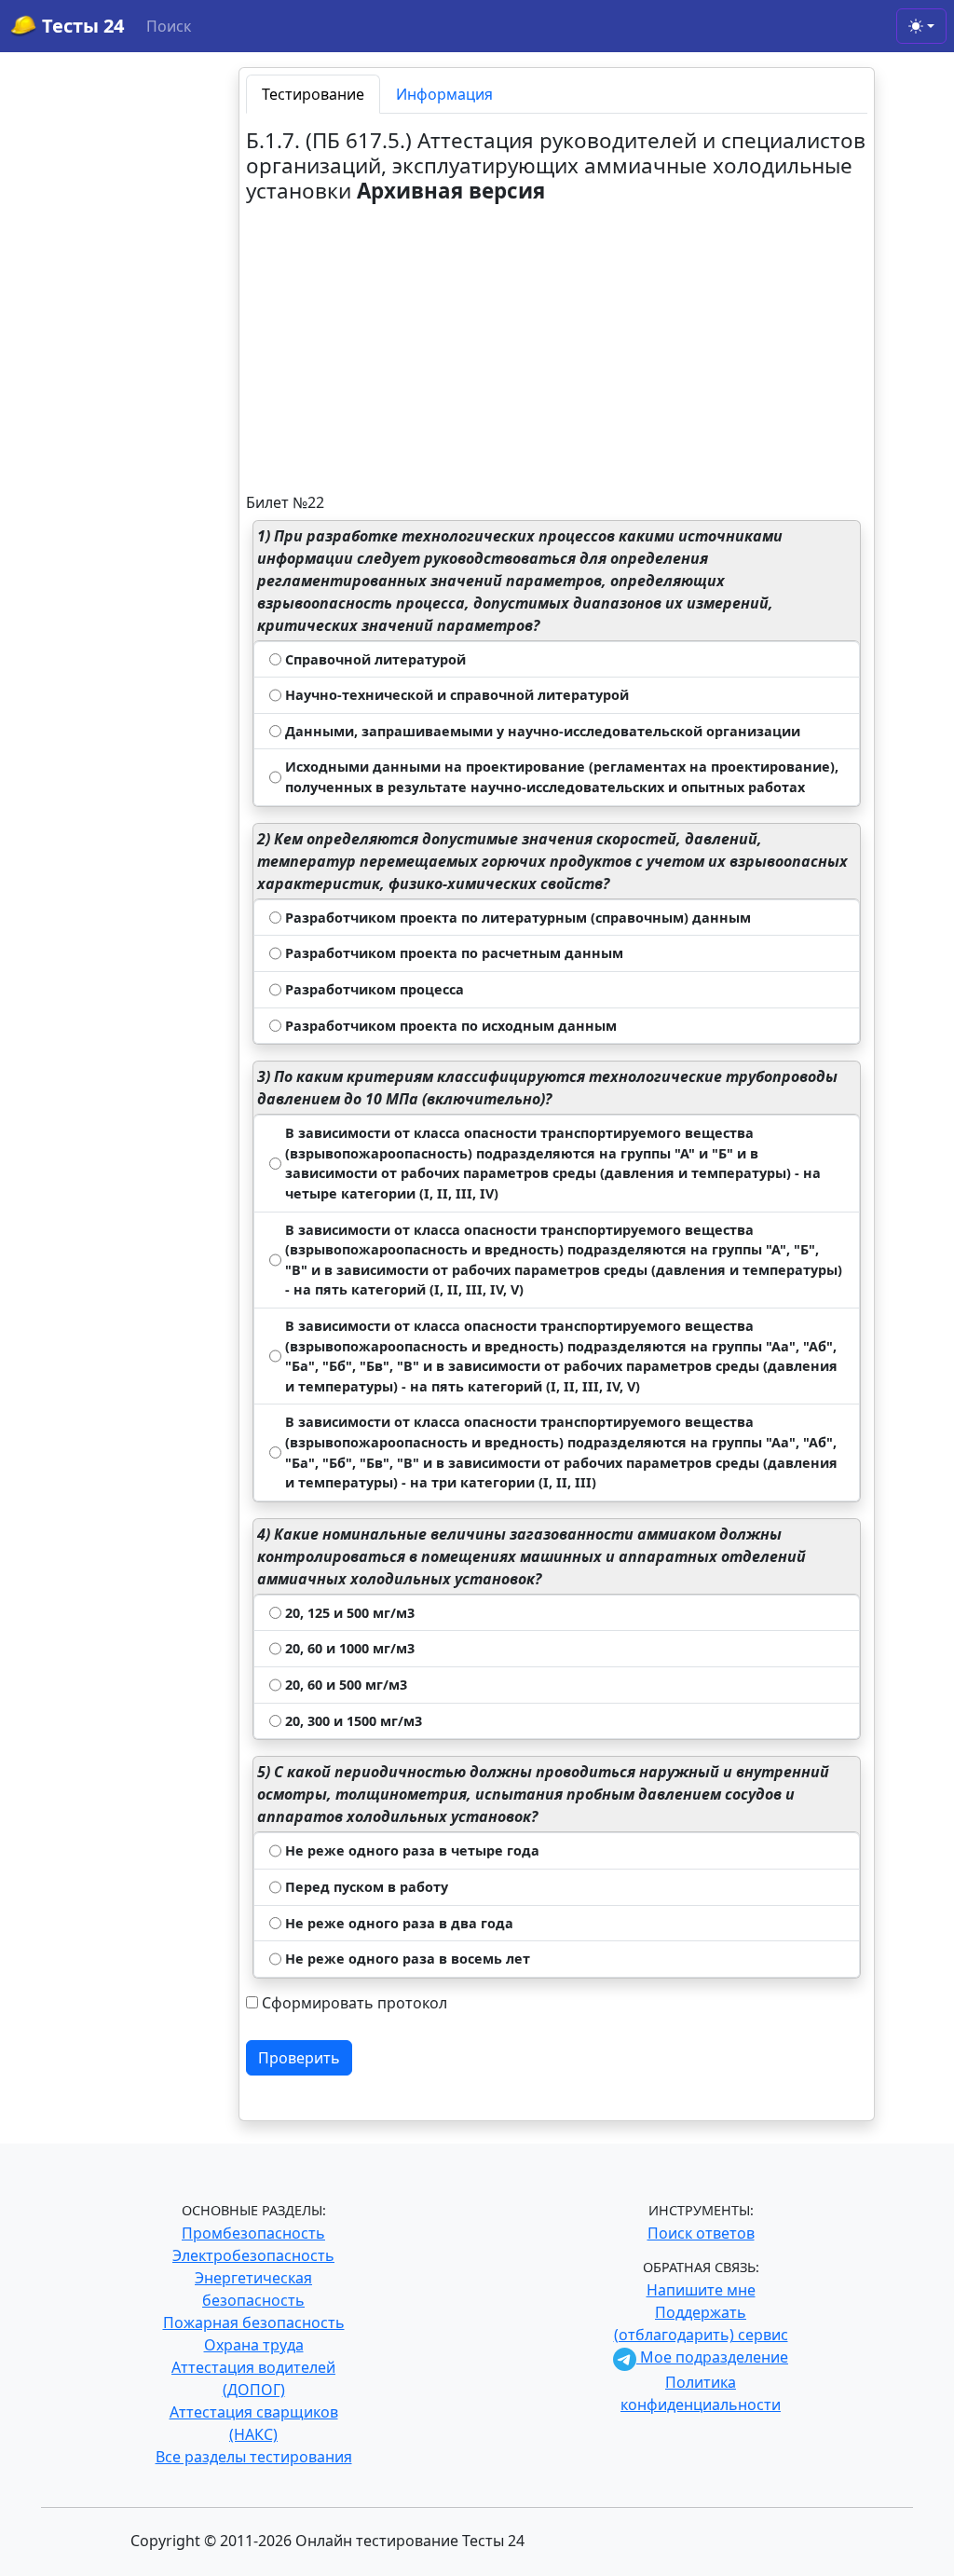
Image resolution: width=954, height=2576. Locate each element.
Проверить (299, 2058)
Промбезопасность (253, 2233)
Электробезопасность (253, 2255)
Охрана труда (254, 2345)
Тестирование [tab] (313, 94)
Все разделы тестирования (254, 2457)
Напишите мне (701, 2290)
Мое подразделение (712, 2357)
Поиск (169, 26)
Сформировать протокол (354, 2003)
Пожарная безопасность (254, 2323)
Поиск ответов (701, 2233)
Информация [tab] (444, 94)
